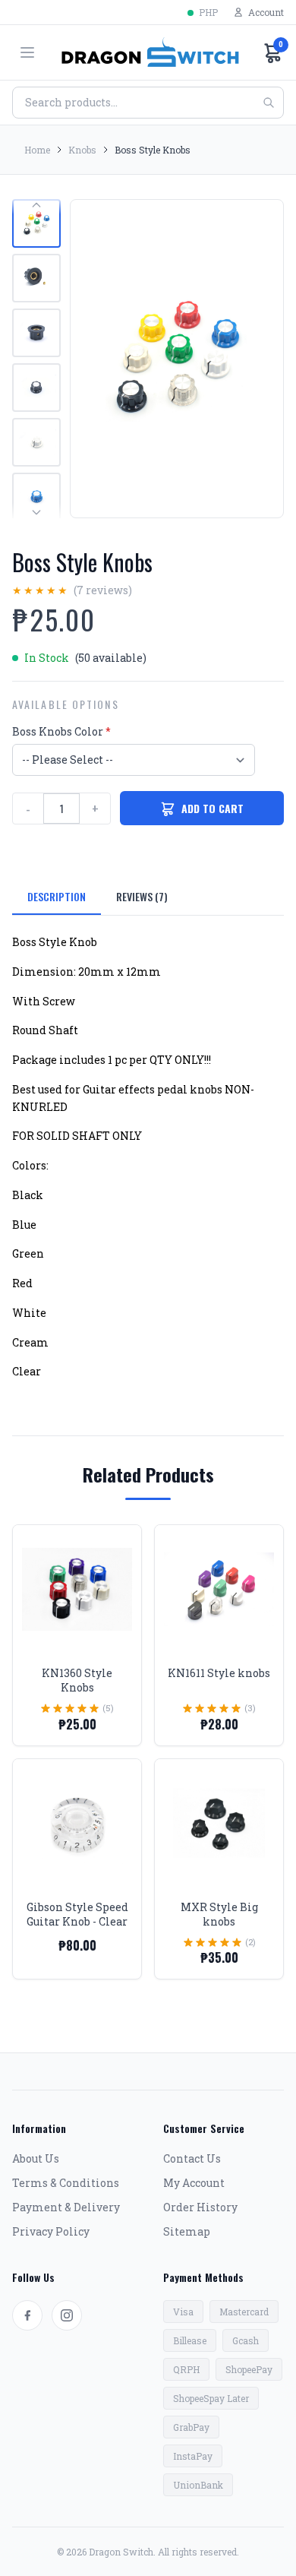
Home (37, 150)
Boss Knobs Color (61, 731)
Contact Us (192, 2158)
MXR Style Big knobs (219, 1914)
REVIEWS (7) (142, 896)
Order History (200, 2207)
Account (266, 12)
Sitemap (187, 2231)
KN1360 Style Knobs (77, 1680)
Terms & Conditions (66, 2183)
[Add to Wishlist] (118, 1548)
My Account (194, 2183)
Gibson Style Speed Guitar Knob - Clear (77, 1914)
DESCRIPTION (57, 896)
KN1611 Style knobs (219, 1673)
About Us (36, 2158)
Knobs (82, 150)
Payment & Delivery (66, 2207)
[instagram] (67, 2315)
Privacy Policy (51, 2231)
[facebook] (27, 2315)
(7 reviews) (103, 590)
